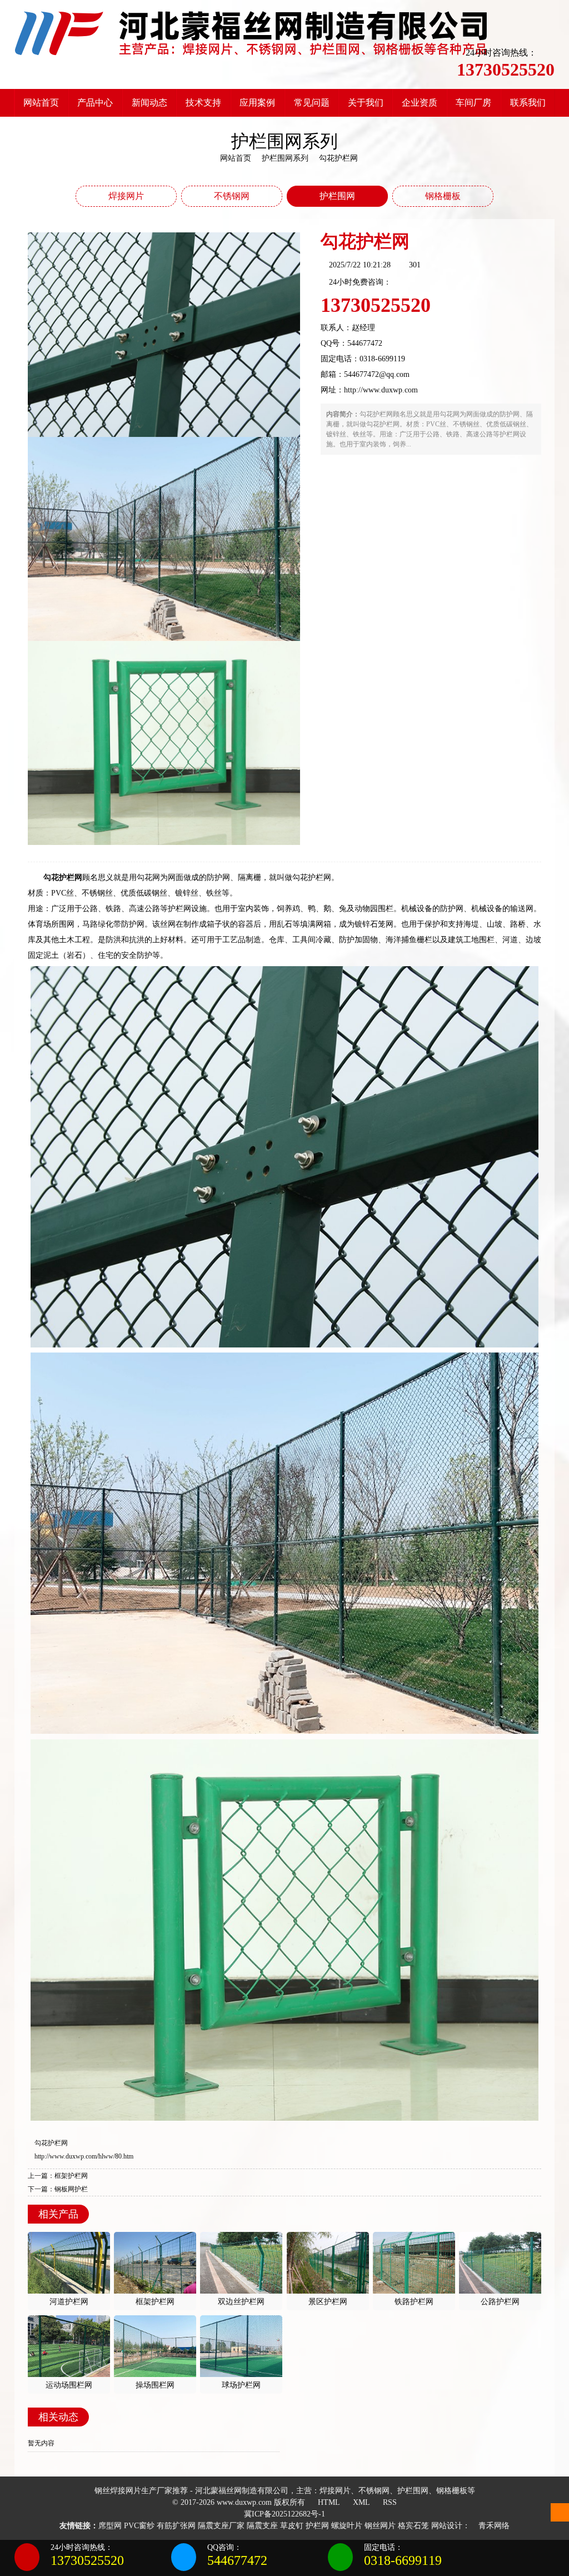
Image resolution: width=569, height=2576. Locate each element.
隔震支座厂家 (221, 2526)
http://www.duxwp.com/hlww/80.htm (84, 2156)
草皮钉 (292, 2526)
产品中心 (95, 103)
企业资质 (420, 103)
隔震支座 (262, 2526)
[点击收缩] (560, 2558)
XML (360, 2502)
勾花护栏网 (51, 2143)
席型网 (110, 2526)
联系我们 (528, 103)
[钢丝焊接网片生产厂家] (251, 33)
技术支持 (203, 103)
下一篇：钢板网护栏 (58, 2189)
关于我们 (366, 103)
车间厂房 (473, 103)
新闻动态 (149, 103)
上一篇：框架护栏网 (58, 2176)
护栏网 (317, 2526)
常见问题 (312, 103)
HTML (328, 2502)
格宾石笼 (413, 2526)
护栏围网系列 (285, 158)
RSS (389, 2502)
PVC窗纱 (139, 2526)
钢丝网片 (380, 2526)
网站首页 (41, 103)
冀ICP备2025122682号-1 (284, 2514)
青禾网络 (493, 2526)
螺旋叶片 (347, 2526)
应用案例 (257, 103)
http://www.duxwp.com (381, 390)
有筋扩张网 (176, 2526)
